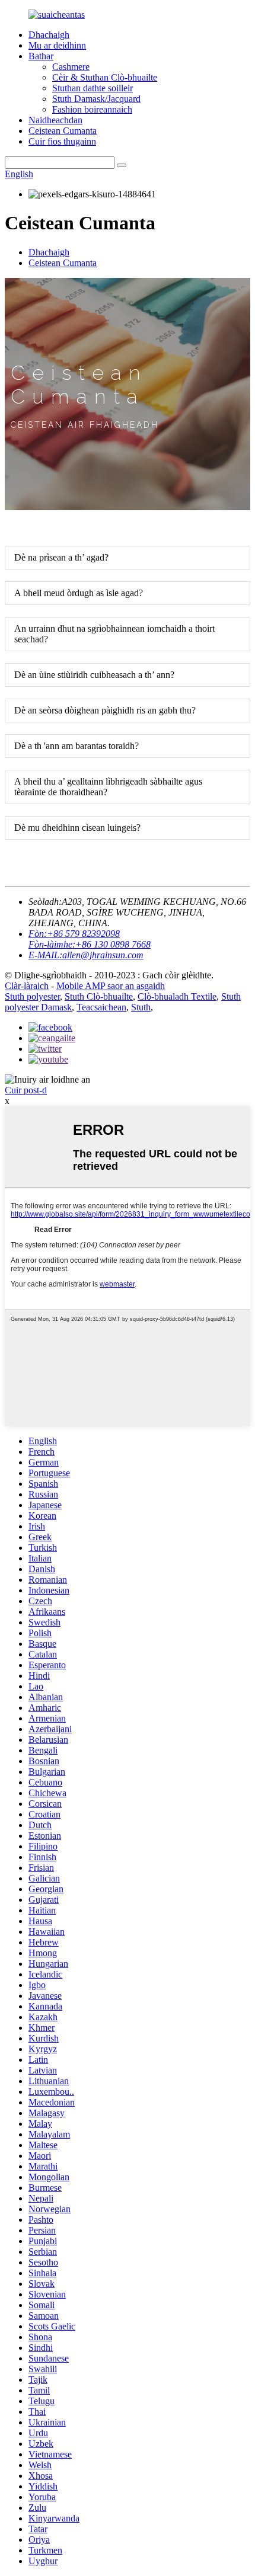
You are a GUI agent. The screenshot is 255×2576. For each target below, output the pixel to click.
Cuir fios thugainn (62, 141)
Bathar (41, 56)
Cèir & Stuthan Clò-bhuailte (105, 77)
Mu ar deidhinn (57, 45)
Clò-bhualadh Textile (177, 996)
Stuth (141, 1007)
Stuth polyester (32, 996)
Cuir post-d (26, 1090)
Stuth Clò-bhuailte (99, 996)
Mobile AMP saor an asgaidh (111, 986)
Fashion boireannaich (92, 109)
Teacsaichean (101, 1007)
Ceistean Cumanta (63, 131)
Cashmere (71, 67)
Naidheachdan (55, 120)
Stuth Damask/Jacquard (96, 99)
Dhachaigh (49, 35)
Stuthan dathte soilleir (93, 88)
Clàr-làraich (27, 986)
